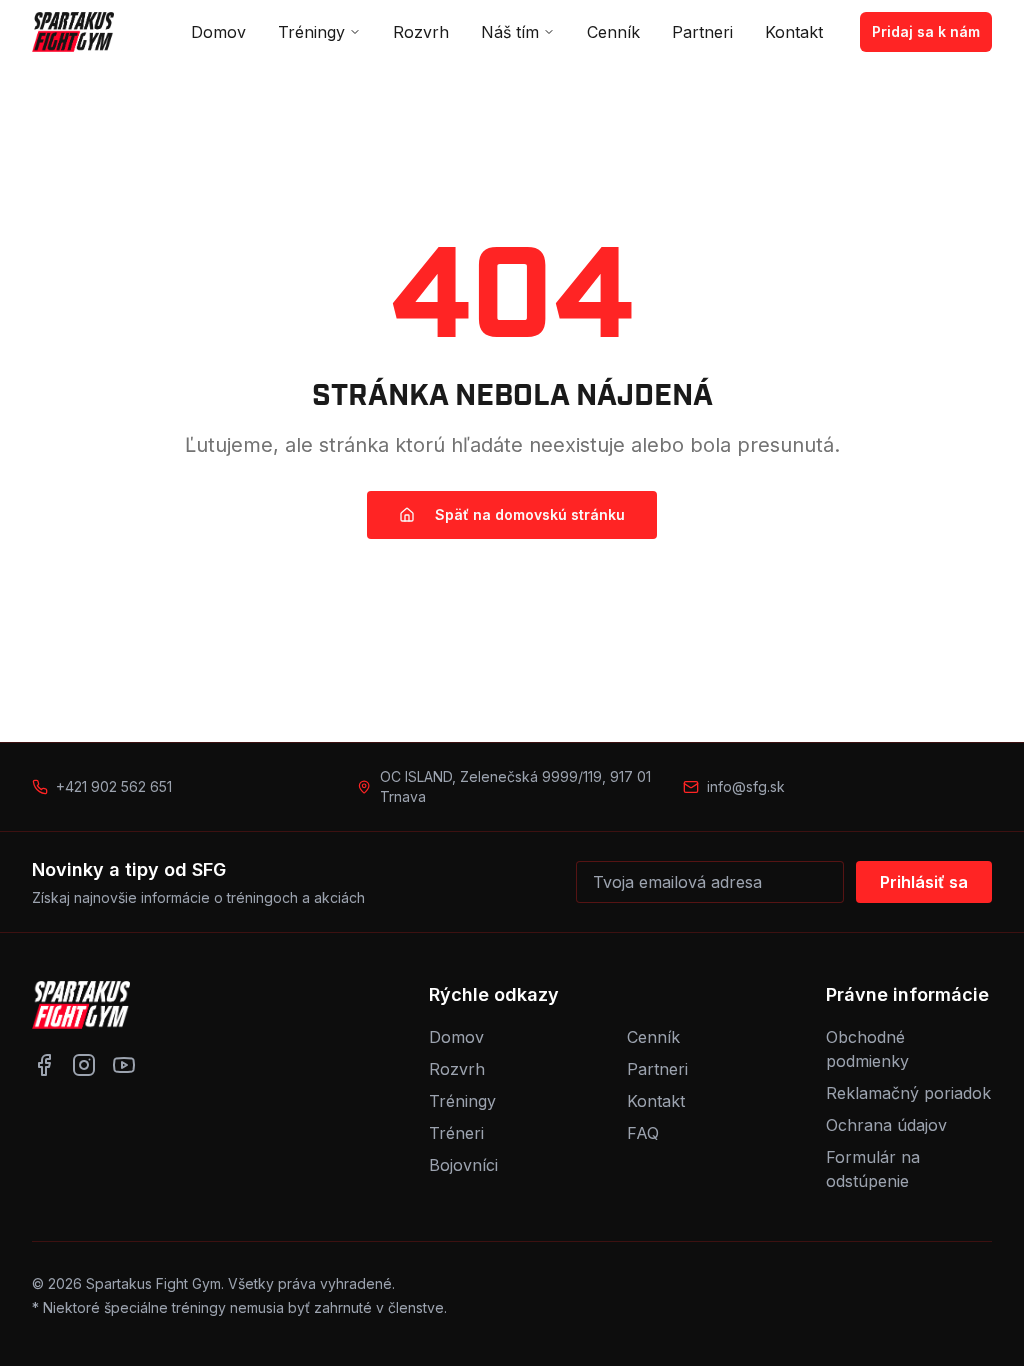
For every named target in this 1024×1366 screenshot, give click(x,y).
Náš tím (510, 32)
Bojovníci (463, 1165)
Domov (218, 32)
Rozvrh (421, 32)
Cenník (613, 32)
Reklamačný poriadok (908, 1093)
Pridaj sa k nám (926, 31)
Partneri (702, 32)
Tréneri (456, 1133)
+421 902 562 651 (114, 786)
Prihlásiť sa (924, 882)
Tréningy (311, 32)
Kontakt (794, 32)
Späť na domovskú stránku (530, 514)
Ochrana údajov (886, 1125)
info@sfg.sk (746, 786)
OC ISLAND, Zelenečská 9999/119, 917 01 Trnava (515, 786)
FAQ (643, 1133)
